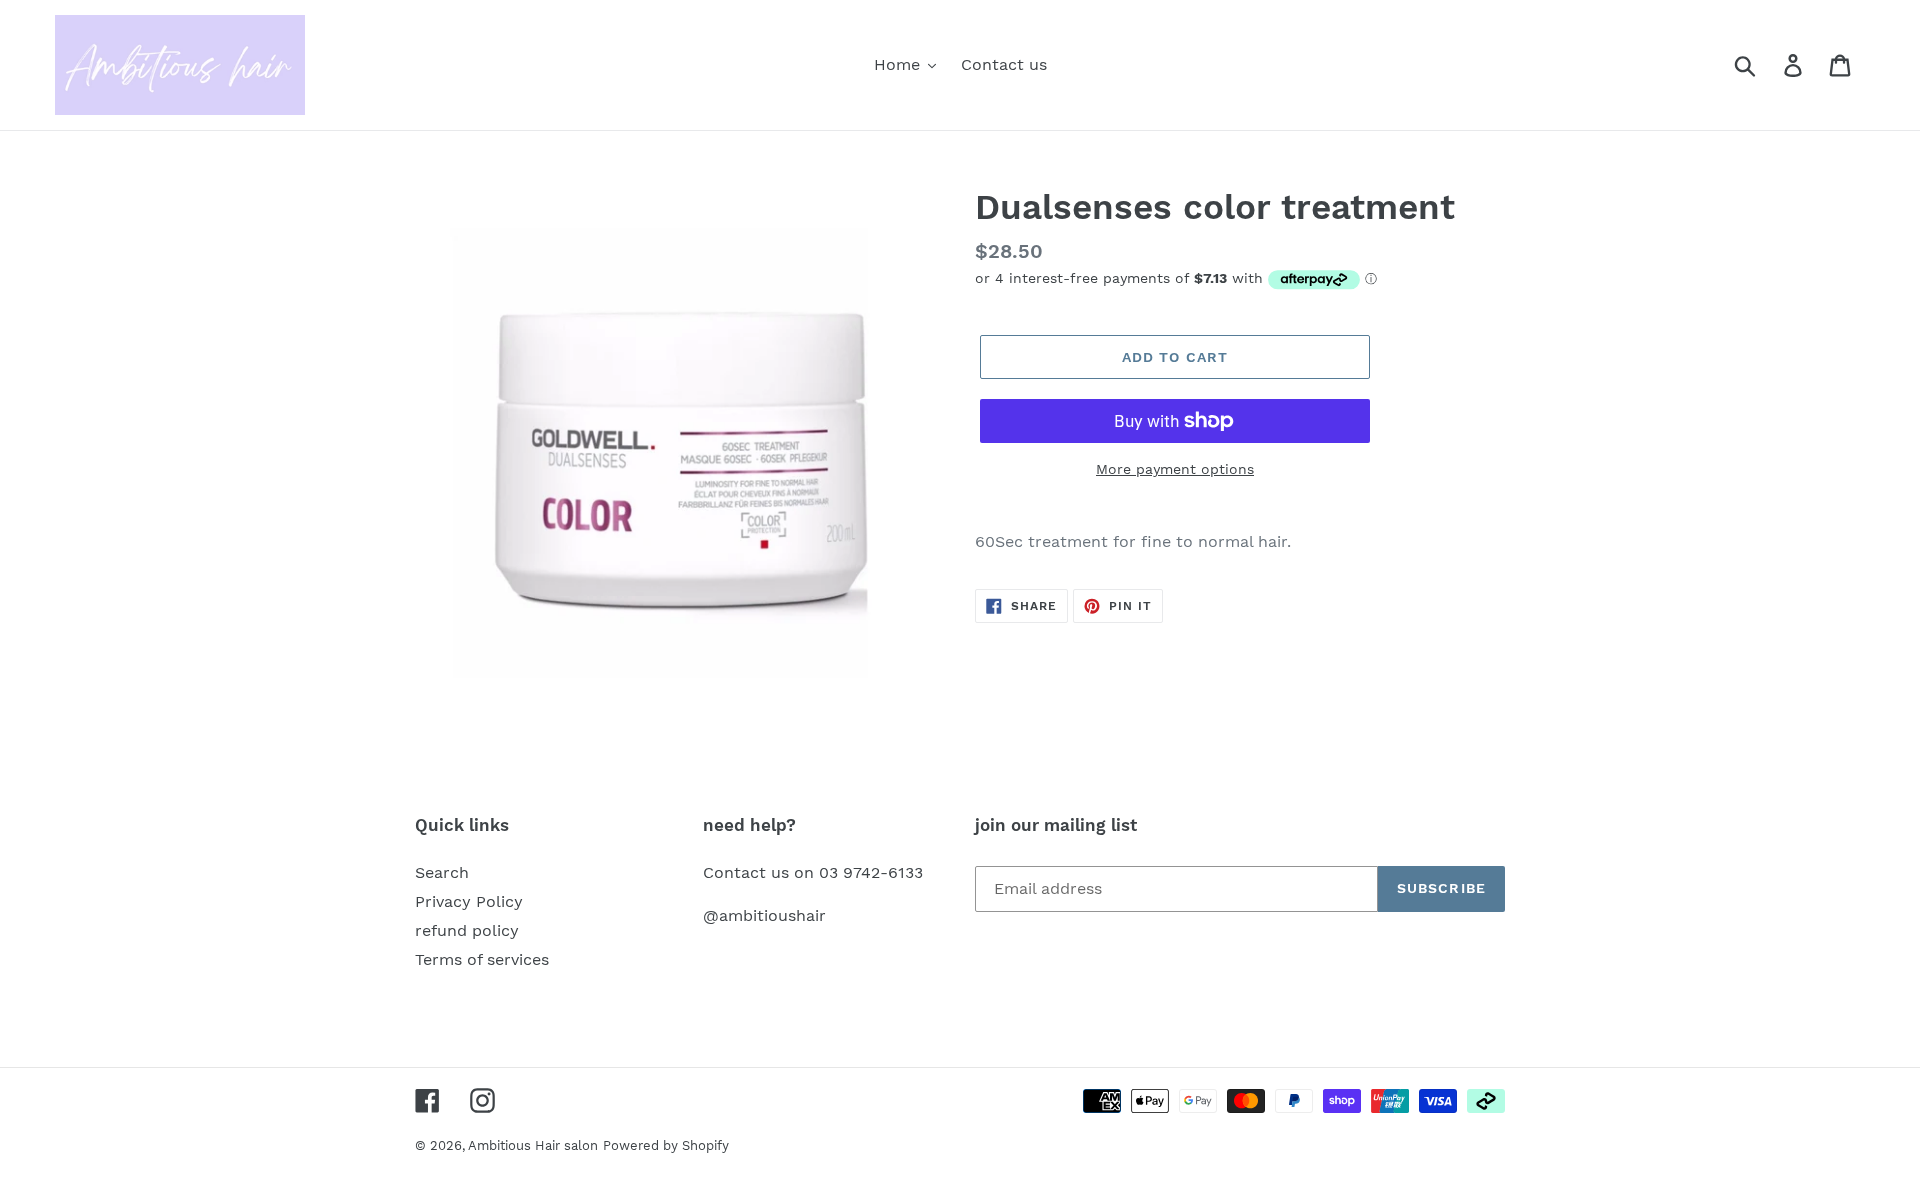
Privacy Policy (469, 901)
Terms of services (482, 959)
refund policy (467, 930)
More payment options (1175, 469)
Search (442, 872)
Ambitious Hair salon (533, 1145)
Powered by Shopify (666, 1145)
